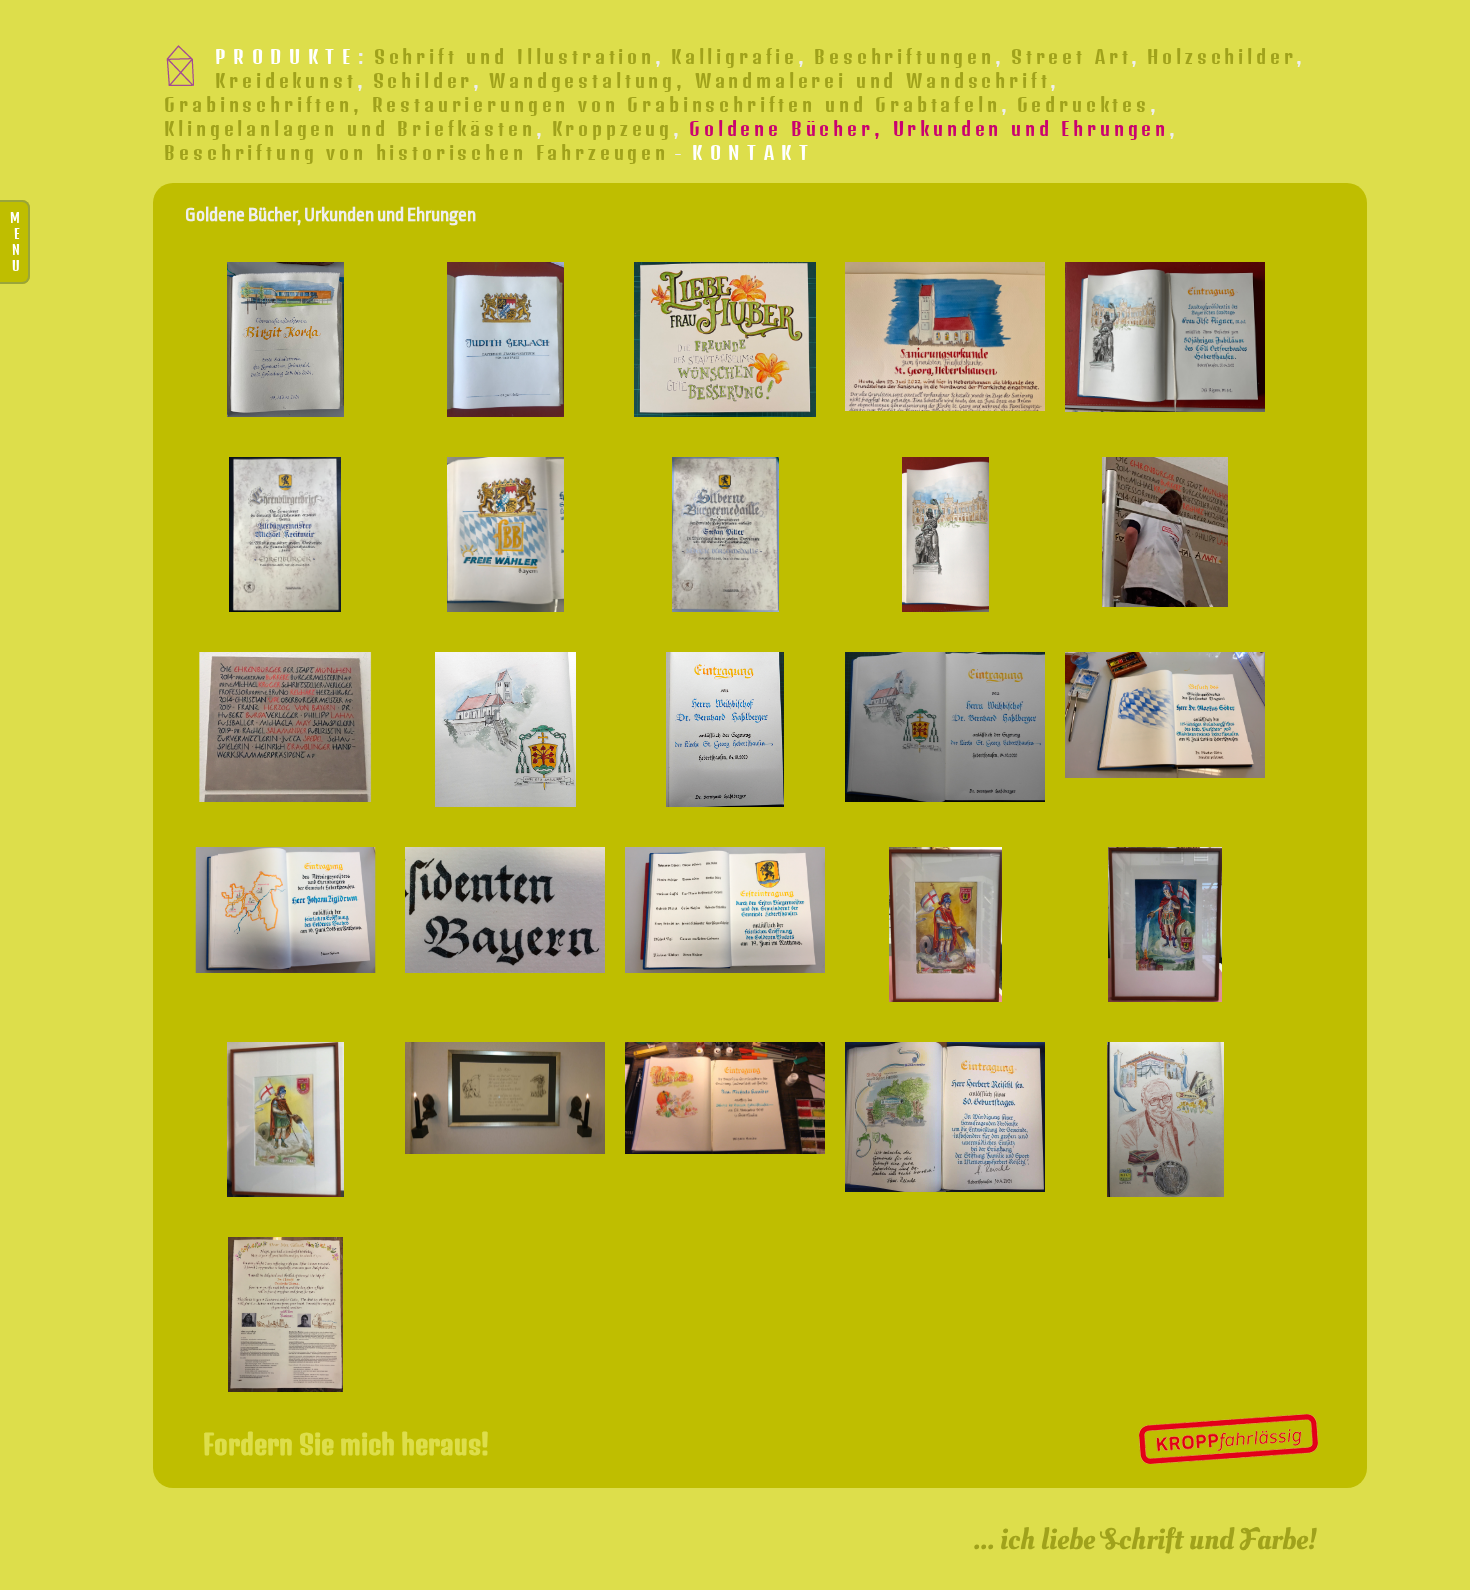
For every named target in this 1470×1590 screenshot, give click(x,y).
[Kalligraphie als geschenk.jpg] (285, 1314)
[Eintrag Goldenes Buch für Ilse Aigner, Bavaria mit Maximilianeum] (1165, 337)
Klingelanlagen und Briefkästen (349, 128)
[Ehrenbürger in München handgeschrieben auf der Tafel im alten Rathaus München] (285, 727)
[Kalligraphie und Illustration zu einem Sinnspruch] (505, 1098)
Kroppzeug (613, 128)
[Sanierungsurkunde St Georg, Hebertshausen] (945, 337)
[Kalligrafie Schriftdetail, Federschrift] (505, 910)
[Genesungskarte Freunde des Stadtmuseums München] (725, 339)
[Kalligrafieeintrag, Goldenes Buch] (1165, 715)
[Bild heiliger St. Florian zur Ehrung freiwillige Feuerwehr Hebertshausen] (945, 924)
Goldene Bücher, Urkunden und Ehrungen (929, 128)
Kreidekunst (285, 80)
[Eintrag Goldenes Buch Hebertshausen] (945, 1117)
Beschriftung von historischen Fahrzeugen (416, 152)
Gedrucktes (1083, 104)
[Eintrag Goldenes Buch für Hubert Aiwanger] (505, 534)
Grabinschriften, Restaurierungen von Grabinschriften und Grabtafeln (582, 104)
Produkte (286, 56)
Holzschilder (1221, 56)
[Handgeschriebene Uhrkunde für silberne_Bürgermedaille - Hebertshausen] (725, 534)
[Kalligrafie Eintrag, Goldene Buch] (285, 910)
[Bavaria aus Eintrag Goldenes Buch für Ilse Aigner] (945, 534)
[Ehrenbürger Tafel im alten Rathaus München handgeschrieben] (1165, 532)
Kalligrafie (734, 56)
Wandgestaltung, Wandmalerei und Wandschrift (769, 80)
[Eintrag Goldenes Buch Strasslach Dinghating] (1165, 1119)
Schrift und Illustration (514, 56)
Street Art (1071, 56)
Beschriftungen (904, 56)
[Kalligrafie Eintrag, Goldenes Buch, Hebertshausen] (725, 910)
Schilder (423, 80)
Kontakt (754, 152)
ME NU (15, 242)
